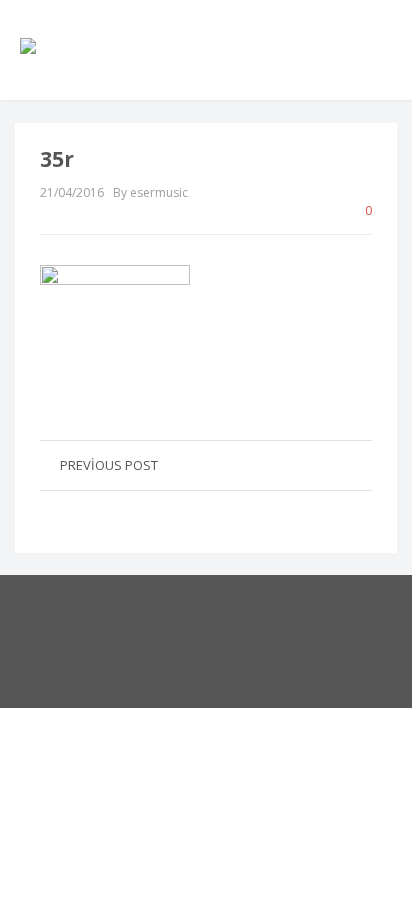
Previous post (109, 465)
